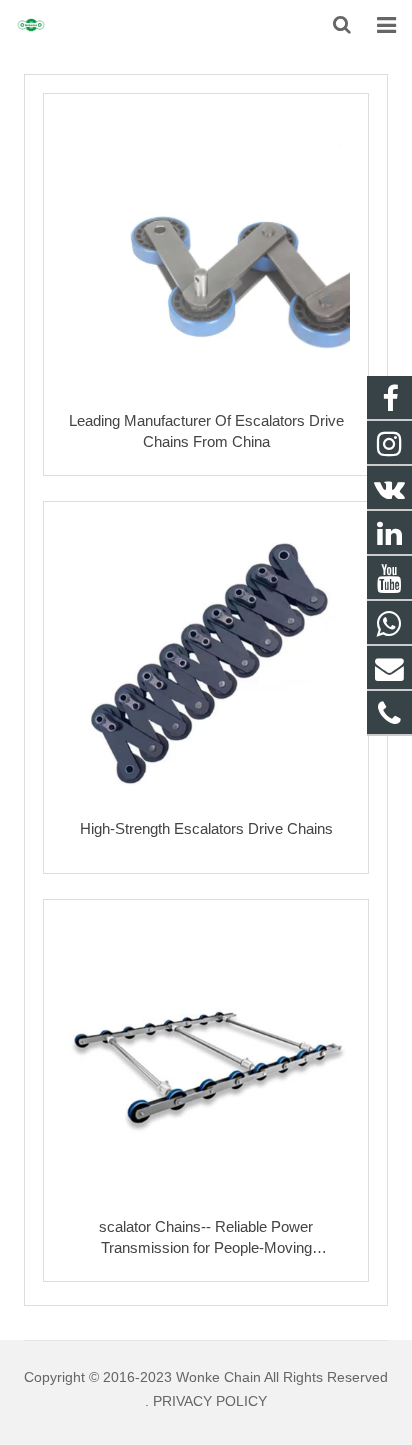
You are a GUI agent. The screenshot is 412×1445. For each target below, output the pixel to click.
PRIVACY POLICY (210, 1401)
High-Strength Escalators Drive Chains (206, 828)
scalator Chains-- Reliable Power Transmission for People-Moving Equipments (206, 1247)
